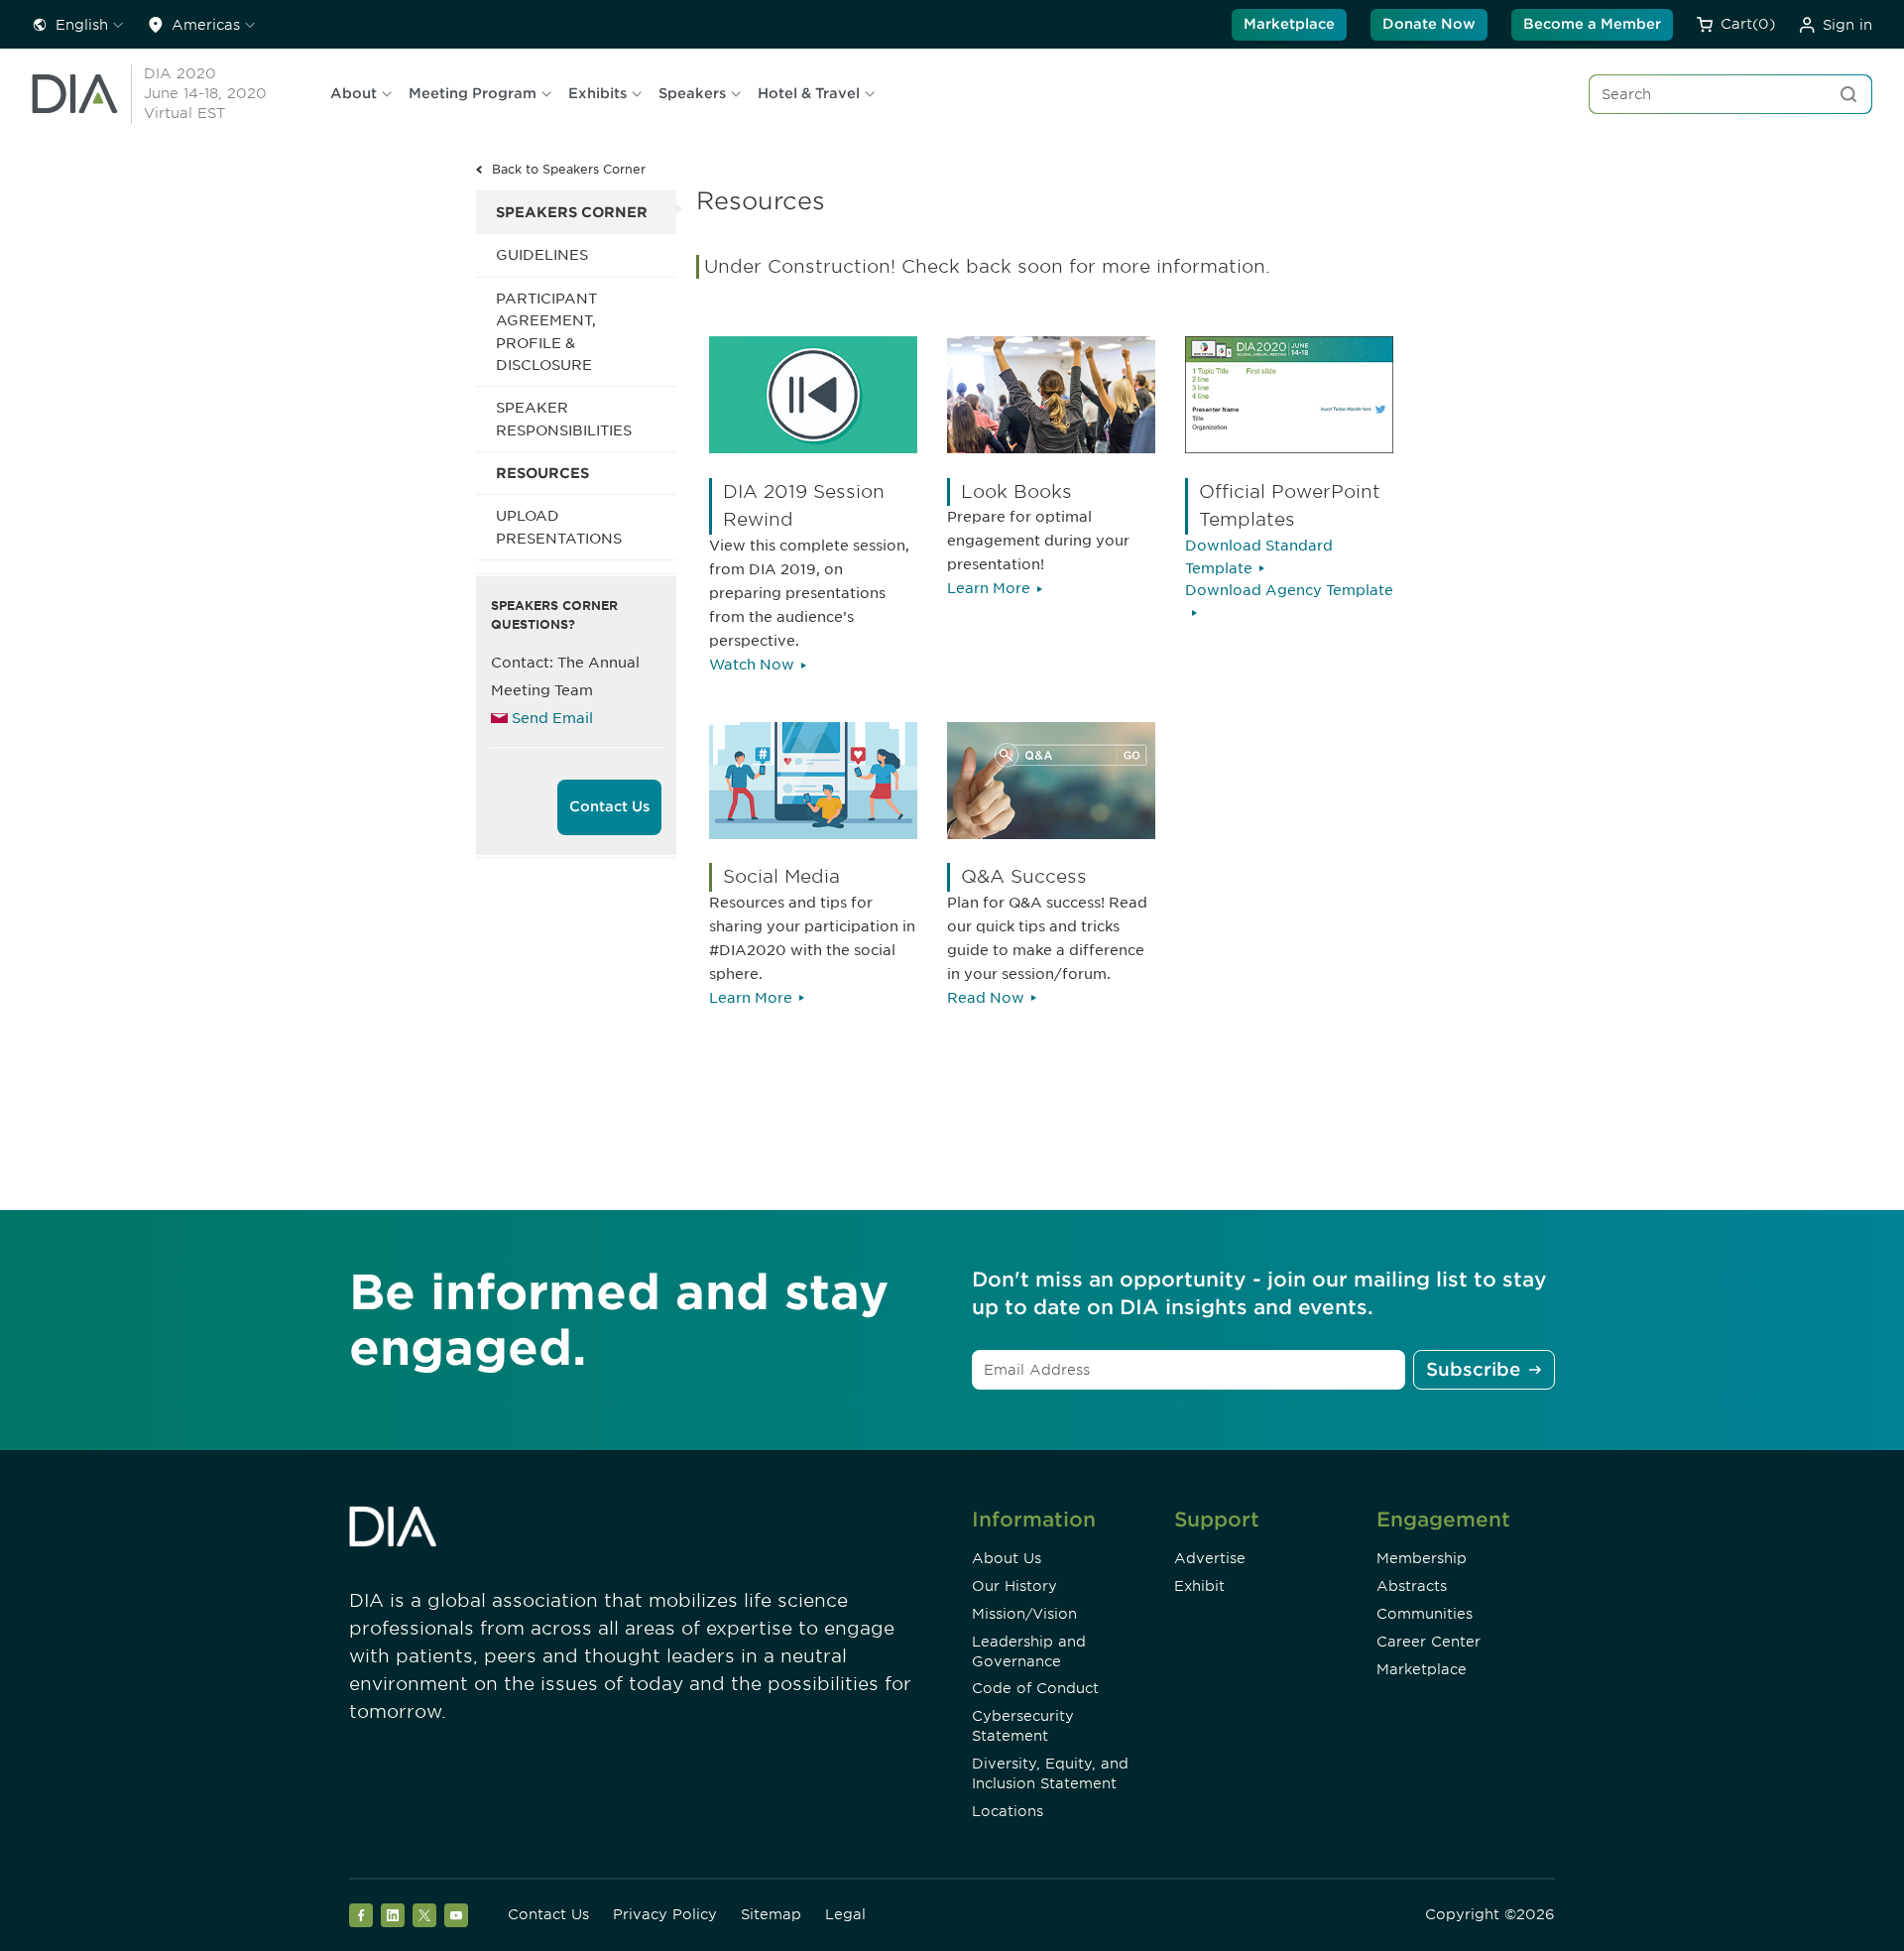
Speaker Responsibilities (564, 419)
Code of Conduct (1035, 1688)
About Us (1007, 1558)
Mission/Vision (1024, 1614)
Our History (1014, 1586)
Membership (1422, 1558)
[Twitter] (424, 1915)
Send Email (552, 718)
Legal (845, 1914)
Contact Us (609, 806)
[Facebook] (361, 1915)
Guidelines (542, 255)
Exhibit (1199, 1586)
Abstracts (1412, 1586)
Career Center (1428, 1642)
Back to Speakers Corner (569, 169)
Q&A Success (1024, 876)
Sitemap (771, 1914)
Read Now (986, 998)
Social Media (781, 876)
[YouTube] (456, 1915)
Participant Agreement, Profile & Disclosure (546, 332)
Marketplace (1289, 24)
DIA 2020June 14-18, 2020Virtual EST (205, 93)
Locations (1008, 1811)
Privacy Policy (665, 1914)
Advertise (1210, 1558)
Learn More (989, 588)
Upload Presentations (559, 527)
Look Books (1016, 491)
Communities (1425, 1614)
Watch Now (752, 665)
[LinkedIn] (393, 1915)
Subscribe (1473, 1369)
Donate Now (1429, 24)
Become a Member (1592, 24)
